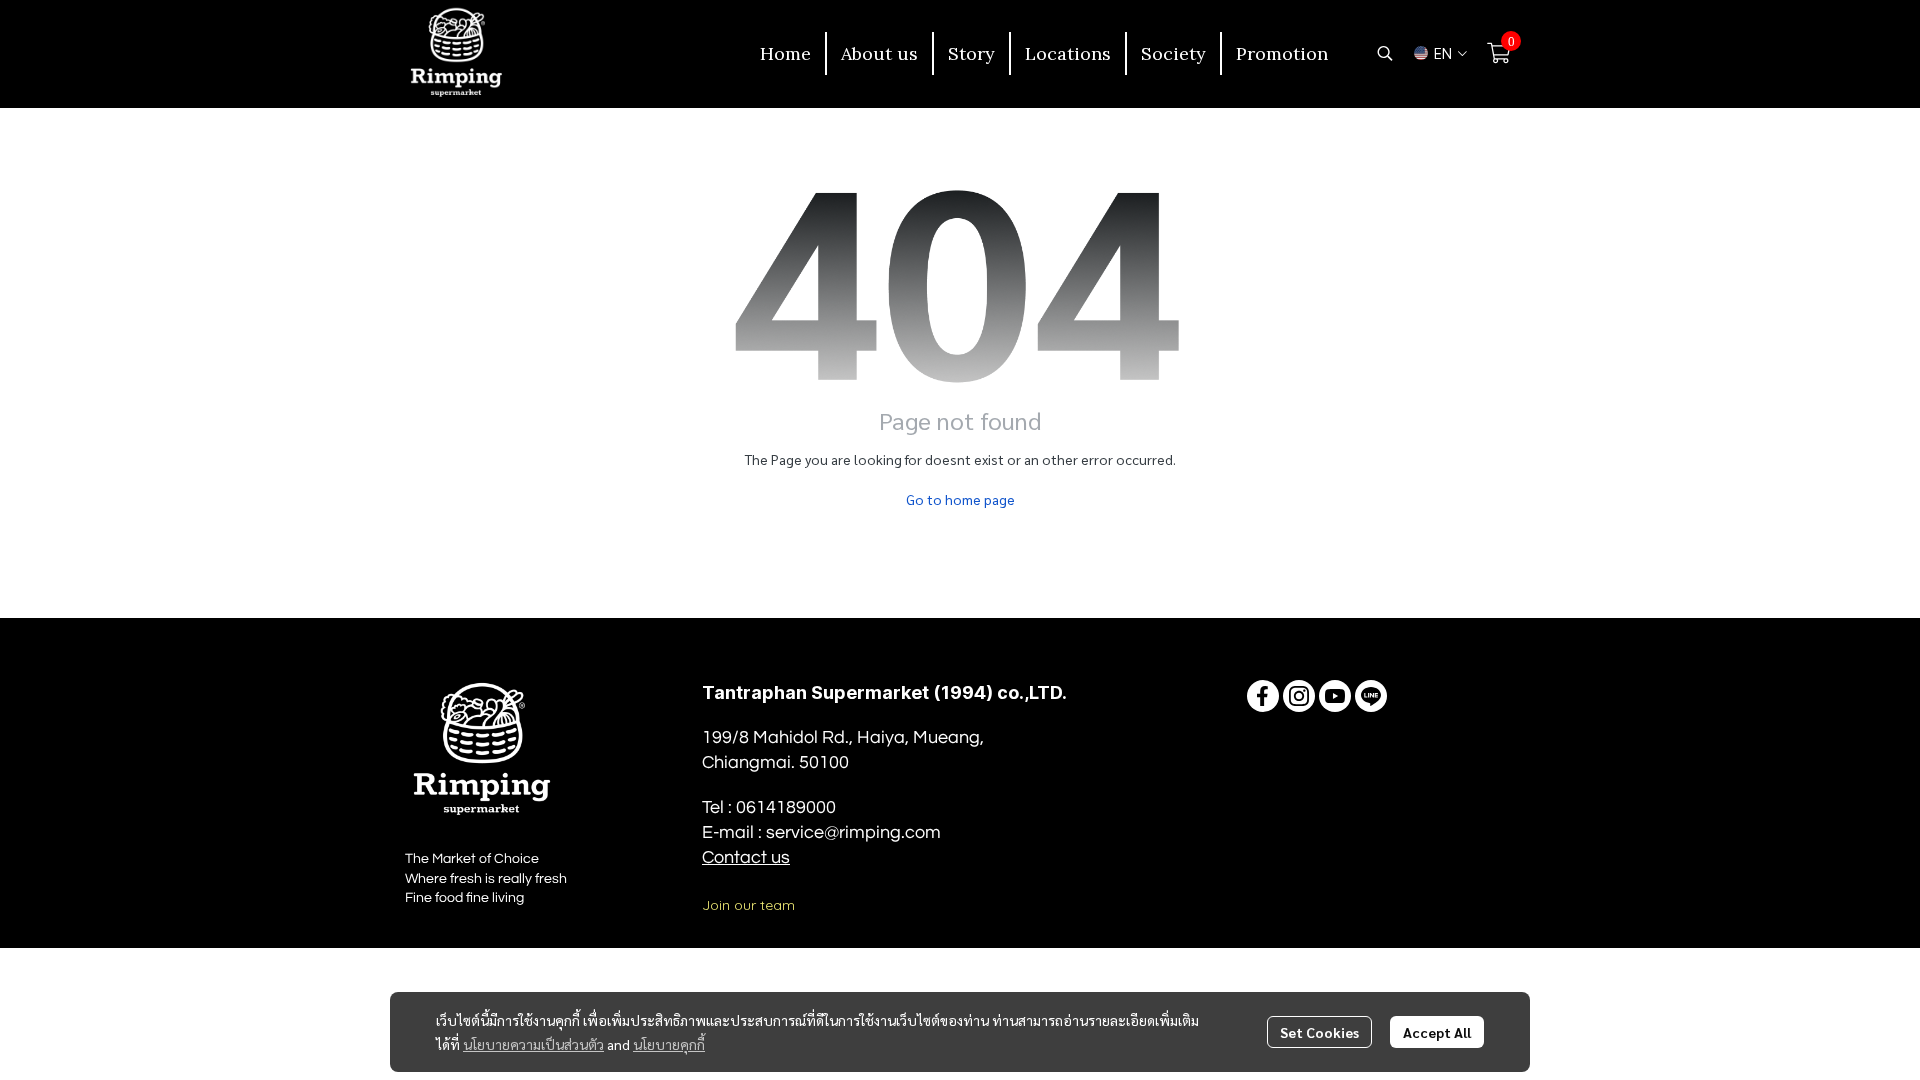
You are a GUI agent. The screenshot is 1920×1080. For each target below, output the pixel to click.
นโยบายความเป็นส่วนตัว (533, 1044)
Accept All (1437, 1032)
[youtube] (1335, 696)
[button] (1385, 53)
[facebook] (1263, 696)
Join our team (748, 905)
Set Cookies (1319, 1032)
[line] (1371, 696)
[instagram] (1299, 696)
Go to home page (960, 499)
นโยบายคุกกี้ (669, 1044)
